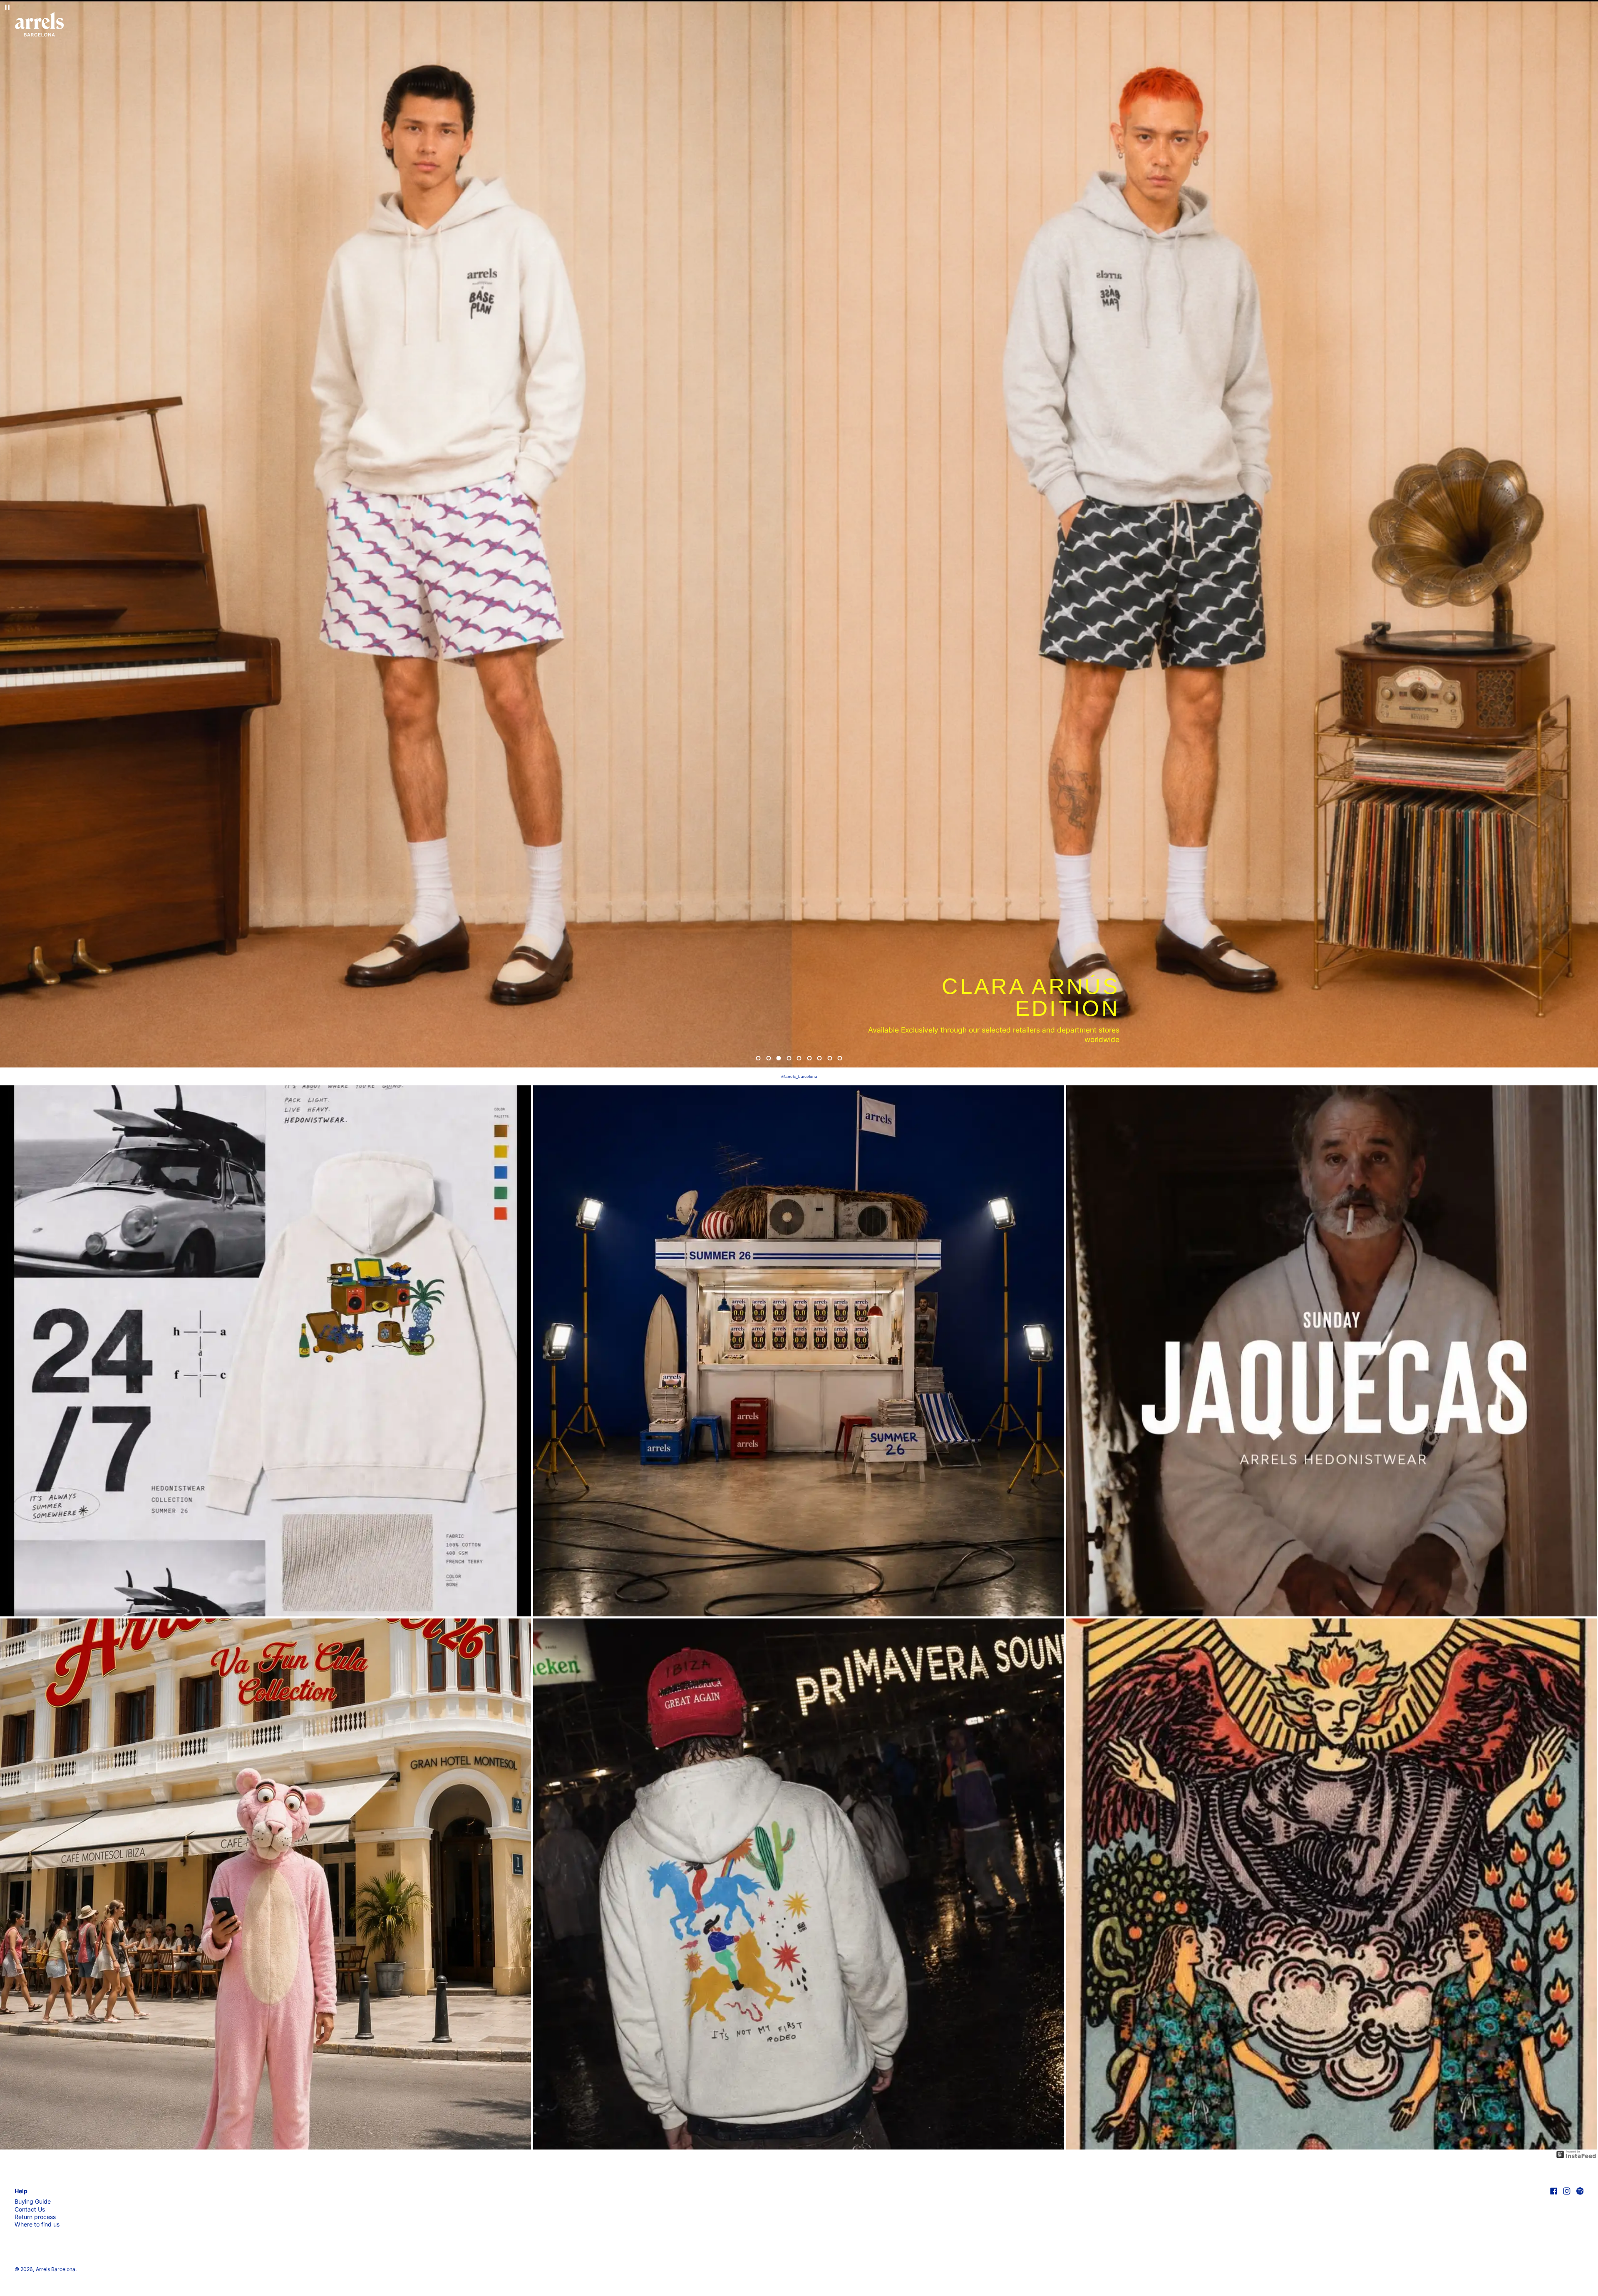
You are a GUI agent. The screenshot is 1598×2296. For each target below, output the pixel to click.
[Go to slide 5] (799, 1058)
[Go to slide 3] (779, 1058)
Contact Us (30, 2209)
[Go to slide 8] (830, 1058)
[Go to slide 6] (809, 1058)
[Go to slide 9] (840, 1058)
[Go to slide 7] (820, 1058)
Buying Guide (33, 2201)
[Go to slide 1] (758, 1058)
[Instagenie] (1576, 2154)
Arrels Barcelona (56, 2269)
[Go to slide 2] (768, 1058)
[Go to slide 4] (789, 1058)
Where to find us (37, 2224)
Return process (35, 2217)
